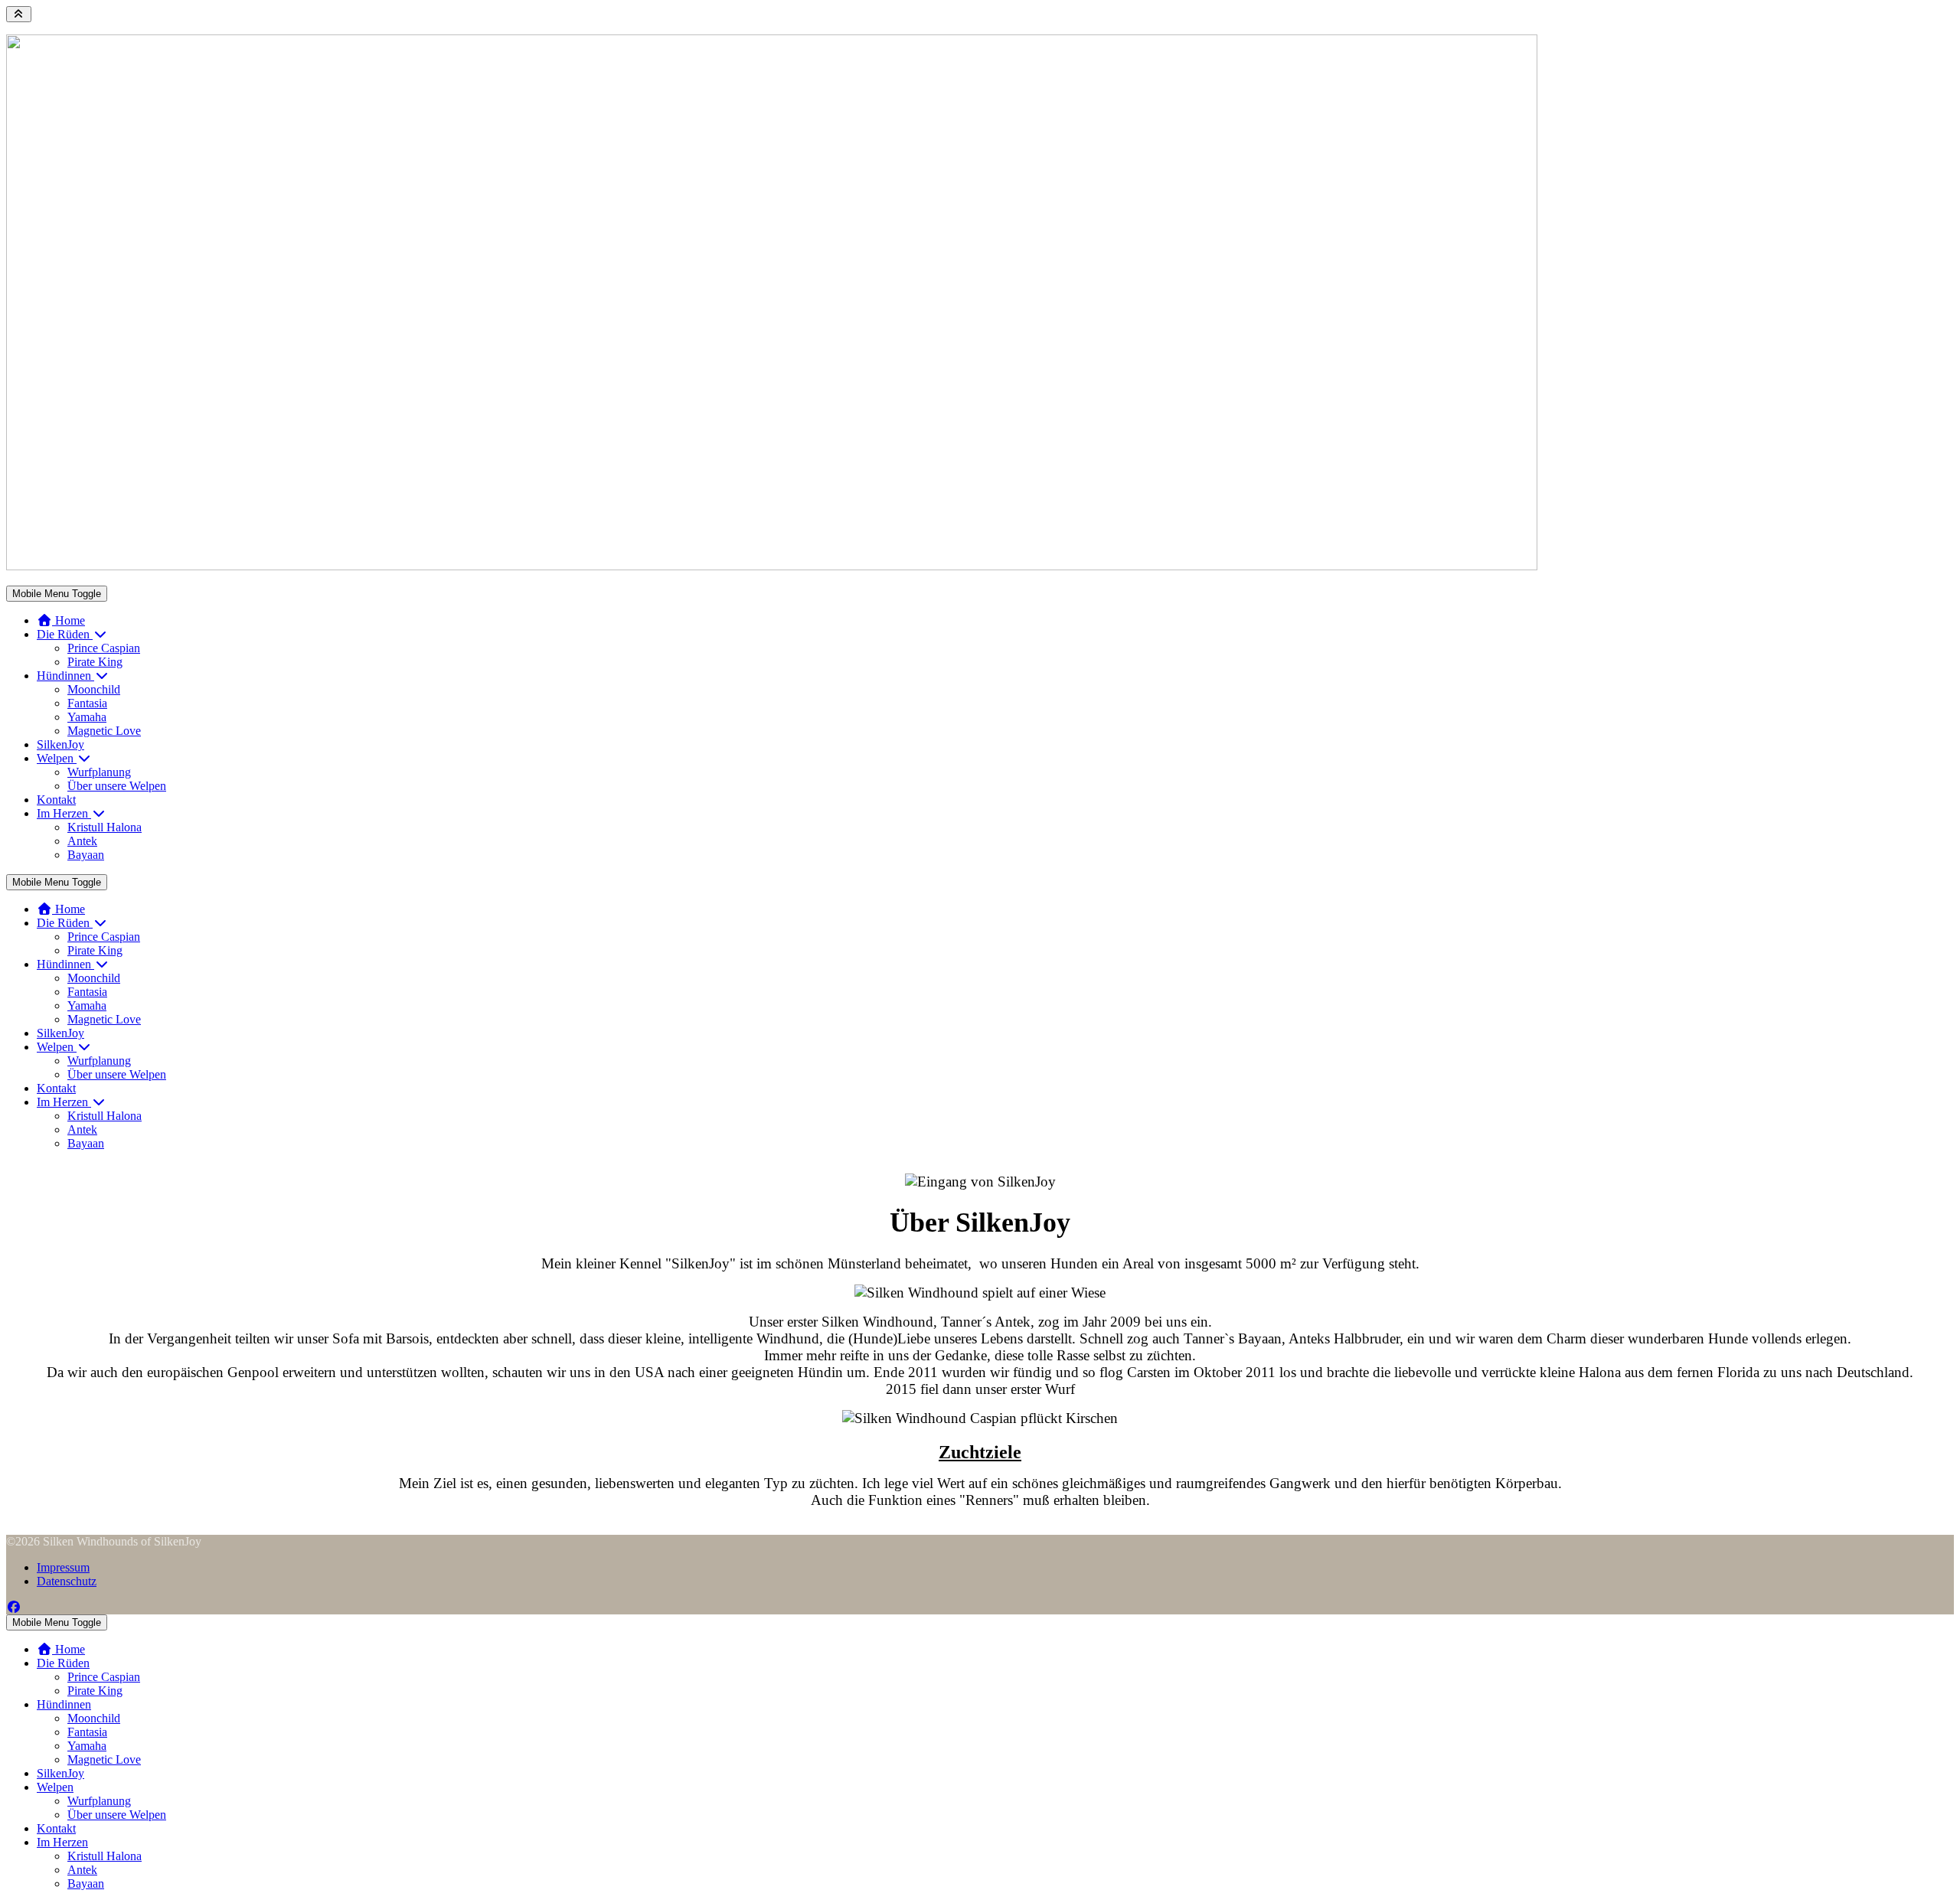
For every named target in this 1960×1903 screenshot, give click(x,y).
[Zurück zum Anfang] (19, 14)
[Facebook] (14, 1607)
